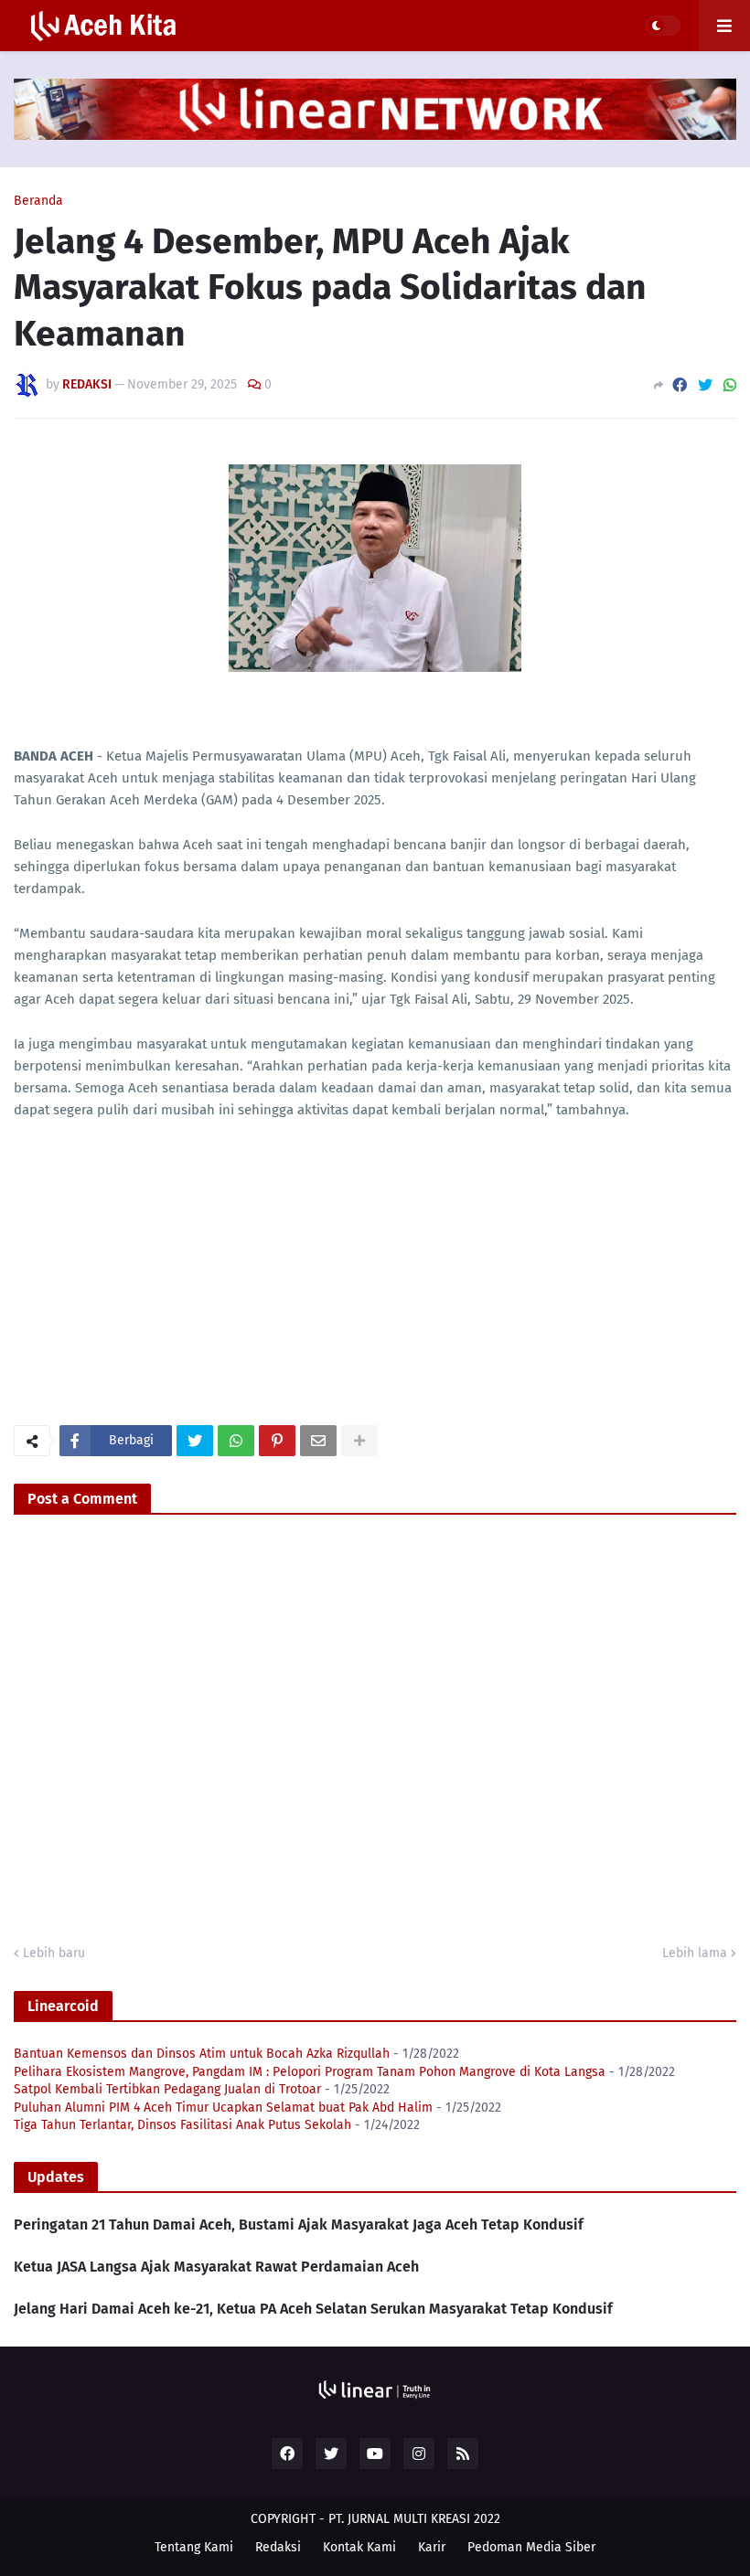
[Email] (318, 1441)
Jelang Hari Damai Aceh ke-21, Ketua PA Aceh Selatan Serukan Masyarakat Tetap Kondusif (313, 2309)
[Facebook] (680, 385)
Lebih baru (54, 1953)
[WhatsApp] (730, 385)
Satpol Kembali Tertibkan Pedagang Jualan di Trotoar (167, 2089)
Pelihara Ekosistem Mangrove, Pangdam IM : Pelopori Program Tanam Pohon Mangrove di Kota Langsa (310, 2072)
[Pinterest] (277, 1441)
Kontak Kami (359, 2547)
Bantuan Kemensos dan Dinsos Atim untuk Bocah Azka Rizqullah (202, 2054)
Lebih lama (695, 1953)
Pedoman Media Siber (531, 2547)
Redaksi (278, 2547)
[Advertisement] (151, 1281)
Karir (432, 2547)
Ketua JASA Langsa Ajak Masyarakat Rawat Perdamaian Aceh (216, 2267)
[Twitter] (705, 385)
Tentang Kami (194, 2547)
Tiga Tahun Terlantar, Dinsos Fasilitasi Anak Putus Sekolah (182, 2125)
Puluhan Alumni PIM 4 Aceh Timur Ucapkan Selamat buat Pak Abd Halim (223, 2108)
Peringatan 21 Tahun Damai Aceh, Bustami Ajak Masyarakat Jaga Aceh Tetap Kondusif (299, 2225)
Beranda (38, 201)
